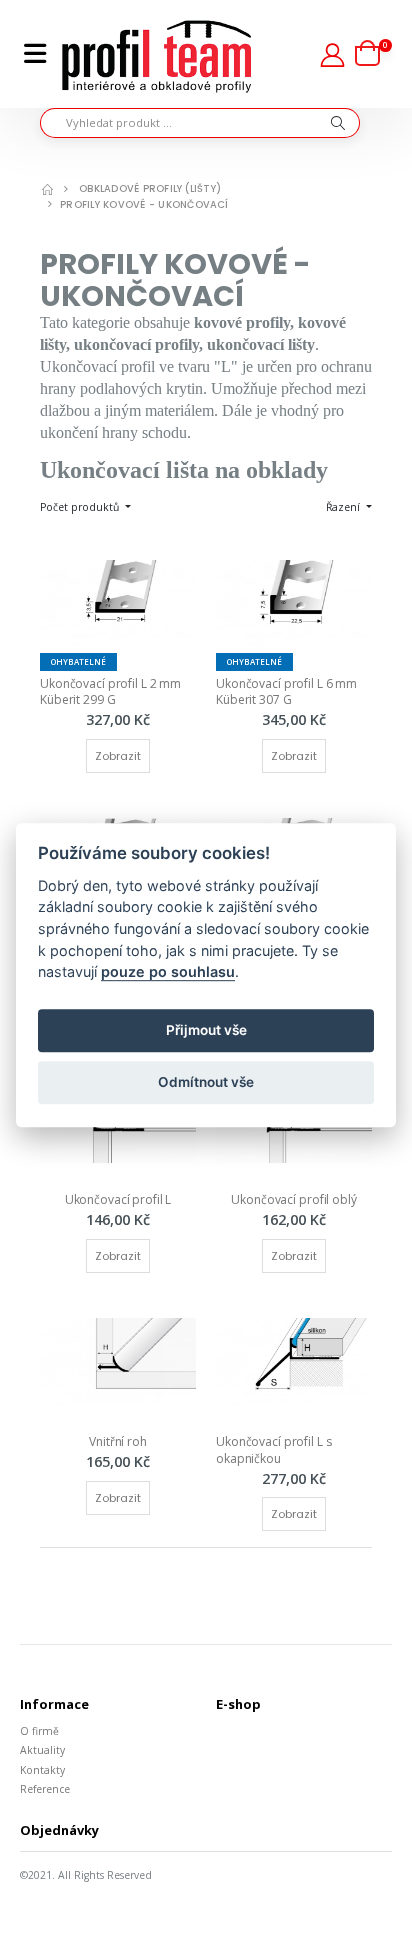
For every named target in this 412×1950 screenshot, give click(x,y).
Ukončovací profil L (118, 1199)
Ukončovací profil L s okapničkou (275, 1449)
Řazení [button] (344, 507)
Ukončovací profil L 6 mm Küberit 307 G (288, 691)
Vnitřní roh (118, 1441)
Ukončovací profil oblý (293, 1199)
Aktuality (42, 1750)
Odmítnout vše (206, 1083)
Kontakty (42, 1770)
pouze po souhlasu (168, 971)
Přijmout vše (206, 1031)
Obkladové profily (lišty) (150, 188)
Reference (45, 1789)
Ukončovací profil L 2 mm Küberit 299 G (112, 691)
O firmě (39, 1731)
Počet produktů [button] (81, 507)
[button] (373, 54)
